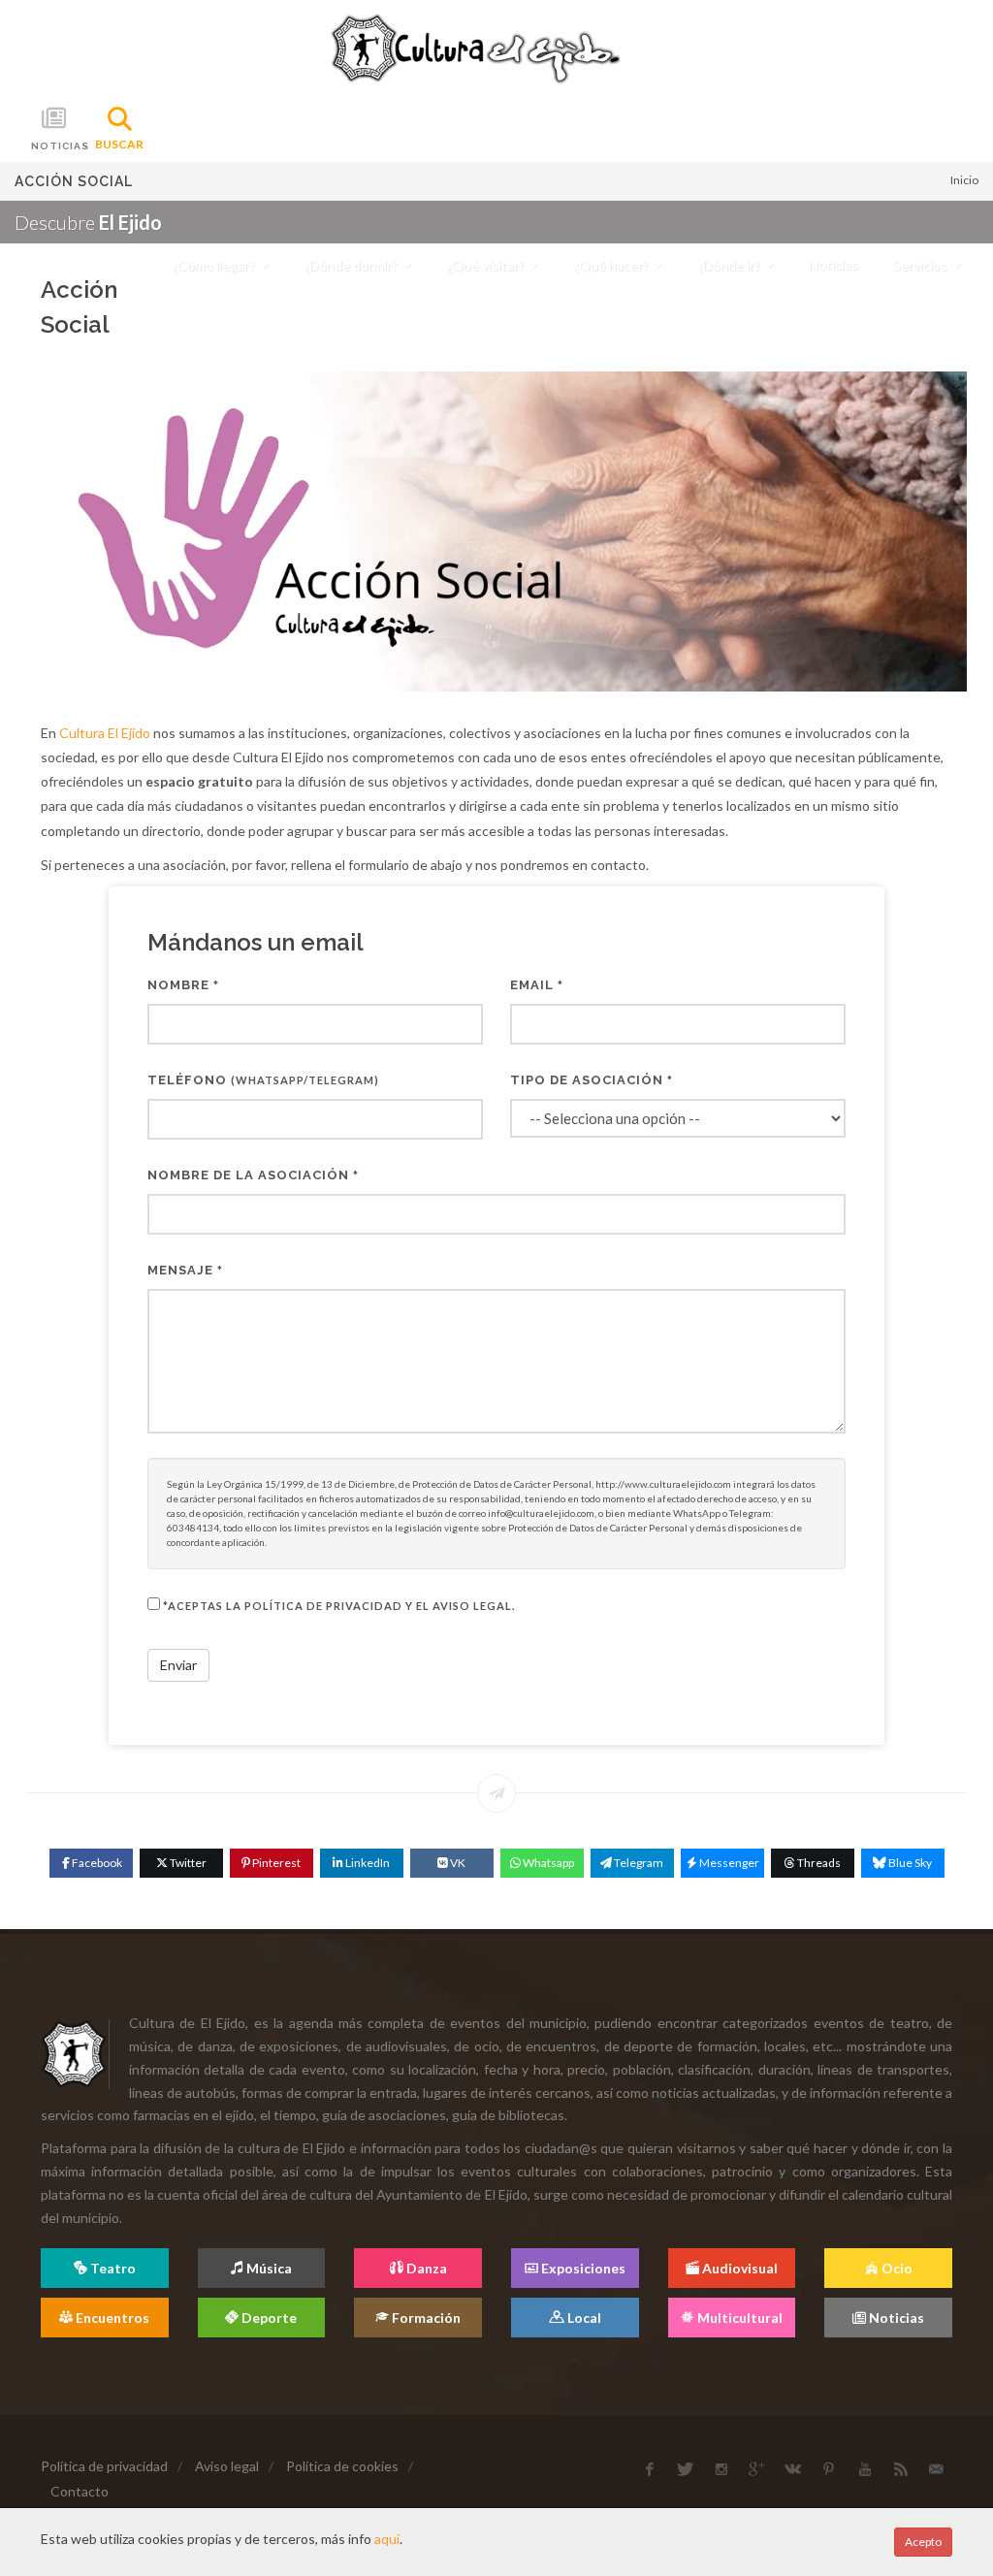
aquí (387, 2539)
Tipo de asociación (592, 1080)
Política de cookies (342, 2466)
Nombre (183, 985)
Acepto (923, 2542)
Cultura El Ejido (105, 733)
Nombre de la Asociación (253, 1175)
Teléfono (263, 1080)
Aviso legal (227, 2466)
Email (537, 985)
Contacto (80, 2491)
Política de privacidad (104, 2466)
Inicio (964, 180)
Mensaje (185, 1270)
